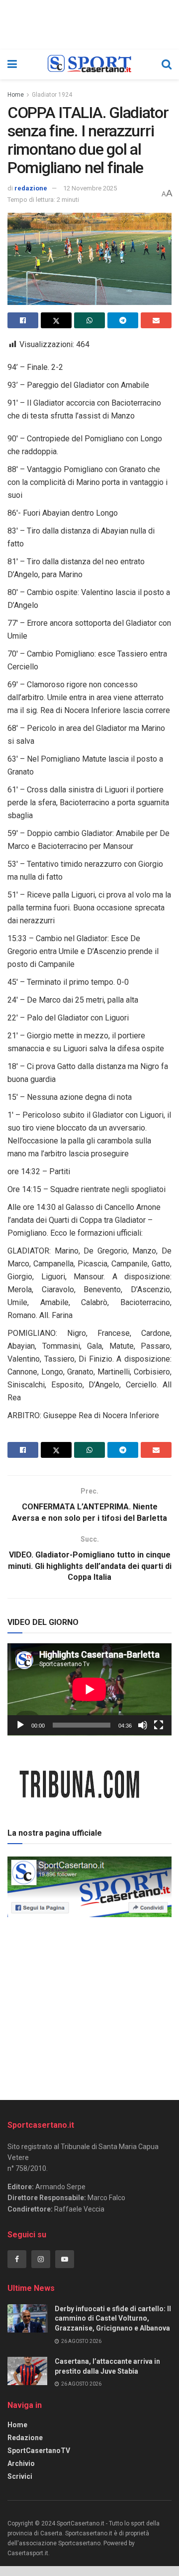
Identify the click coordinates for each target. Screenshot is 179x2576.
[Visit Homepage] (89, 64)
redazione (31, 188)
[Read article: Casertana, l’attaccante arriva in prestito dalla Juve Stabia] (27, 2371)
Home (16, 95)
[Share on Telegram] (123, 320)
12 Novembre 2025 (90, 188)
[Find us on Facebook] (17, 2259)
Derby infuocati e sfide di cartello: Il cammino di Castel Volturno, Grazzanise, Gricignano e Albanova (113, 2318)
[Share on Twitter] (56, 320)
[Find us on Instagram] (41, 2259)
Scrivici (20, 2476)
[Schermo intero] (159, 1725)
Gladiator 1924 (52, 95)
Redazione (25, 2438)
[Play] (20, 1725)
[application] (89, 1689)
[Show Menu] (12, 64)
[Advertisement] (89, 2005)
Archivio (21, 2463)
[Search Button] (167, 64)
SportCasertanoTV (39, 2451)
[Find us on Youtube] (65, 2259)
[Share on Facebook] (23, 320)
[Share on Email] (156, 320)
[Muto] (143, 1725)
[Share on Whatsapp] (89, 320)
